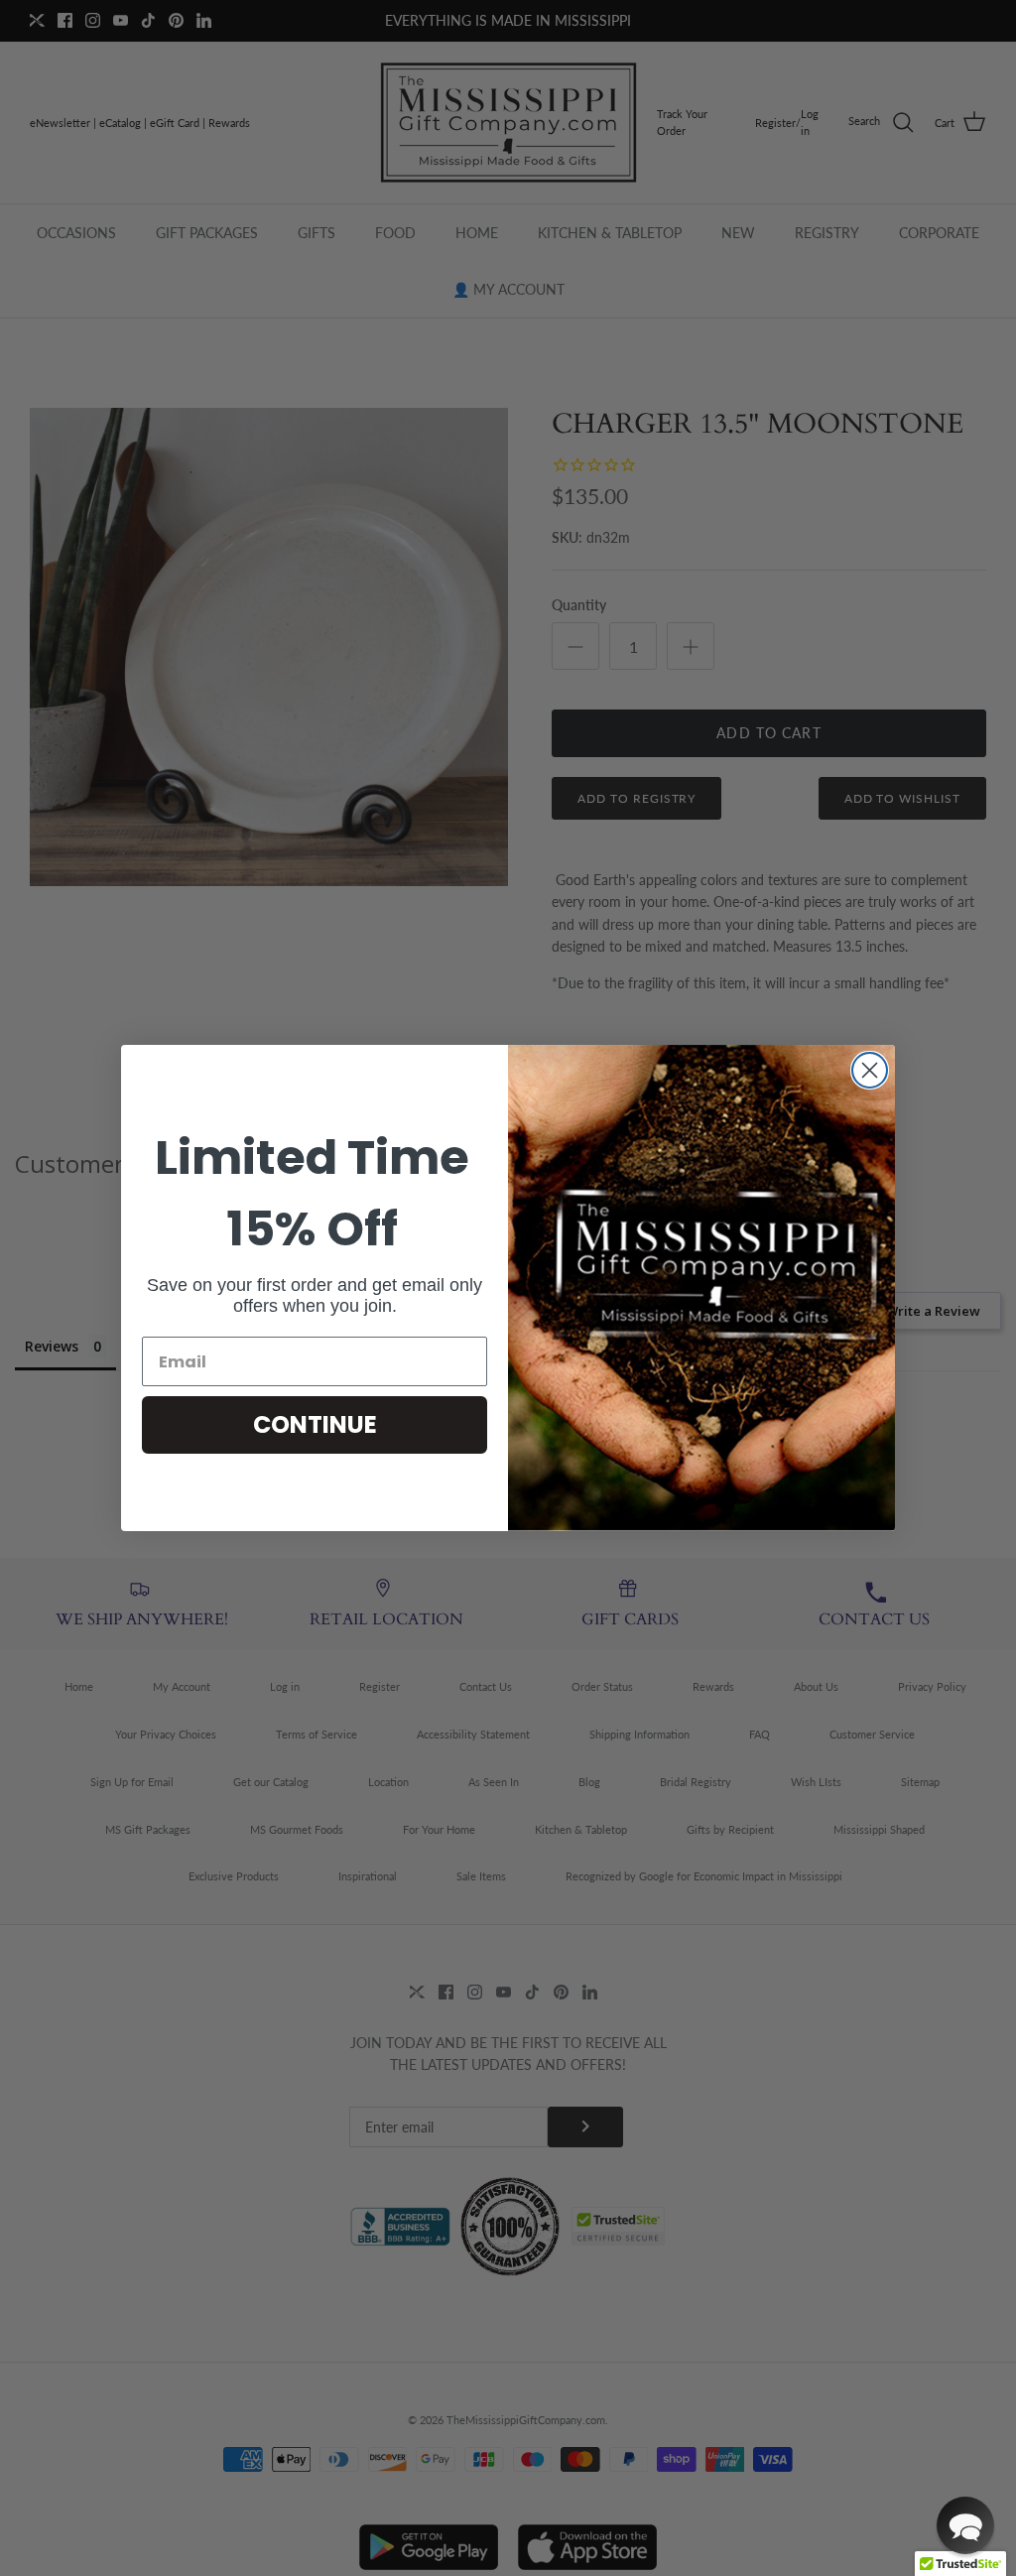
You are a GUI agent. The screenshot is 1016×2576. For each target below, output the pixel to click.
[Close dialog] (870, 1070)
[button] (965, 2525)
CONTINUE (315, 1424)
